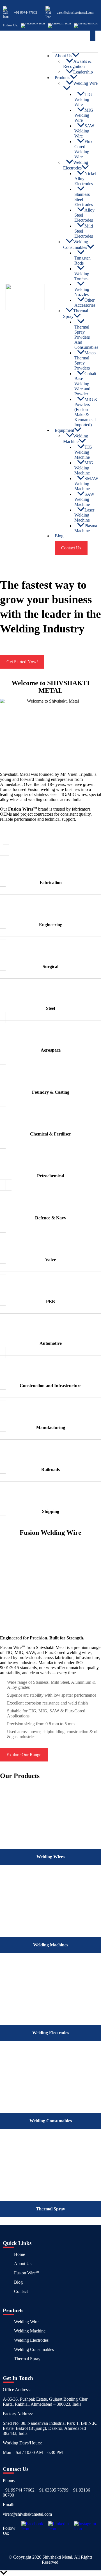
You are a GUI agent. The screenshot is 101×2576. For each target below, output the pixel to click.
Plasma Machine (86, 528)
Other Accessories (85, 303)
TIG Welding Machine (83, 452)
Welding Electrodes (76, 165)
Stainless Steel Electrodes (84, 199)
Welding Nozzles (82, 292)
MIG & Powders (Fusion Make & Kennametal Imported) (86, 412)
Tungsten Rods (82, 261)
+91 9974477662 (26, 13)
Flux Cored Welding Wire (83, 149)
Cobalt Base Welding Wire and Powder (85, 384)
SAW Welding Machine (84, 499)
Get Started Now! (22, 662)
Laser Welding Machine (84, 515)
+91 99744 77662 (19, 2490)
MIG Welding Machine (84, 468)
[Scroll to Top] (50, 2573)
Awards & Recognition (77, 64)
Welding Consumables (76, 245)
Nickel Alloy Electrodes (85, 179)
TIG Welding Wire (83, 99)
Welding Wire (85, 83)
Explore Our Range (24, 1755)
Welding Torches (82, 276)
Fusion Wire (27, 2273)
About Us (23, 2264)
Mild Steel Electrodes (84, 231)
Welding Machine (76, 439)
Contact (21, 2291)
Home (19, 2254)
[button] (93, 36)
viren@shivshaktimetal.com (75, 13)
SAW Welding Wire (84, 131)
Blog (59, 536)
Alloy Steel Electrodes (84, 215)
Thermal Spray (76, 314)
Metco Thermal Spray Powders (85, 360)
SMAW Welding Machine (86, 484)
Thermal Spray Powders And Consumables (86, 337)
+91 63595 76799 (53, 2490)
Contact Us (71, 548)
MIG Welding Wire (84, 115)
